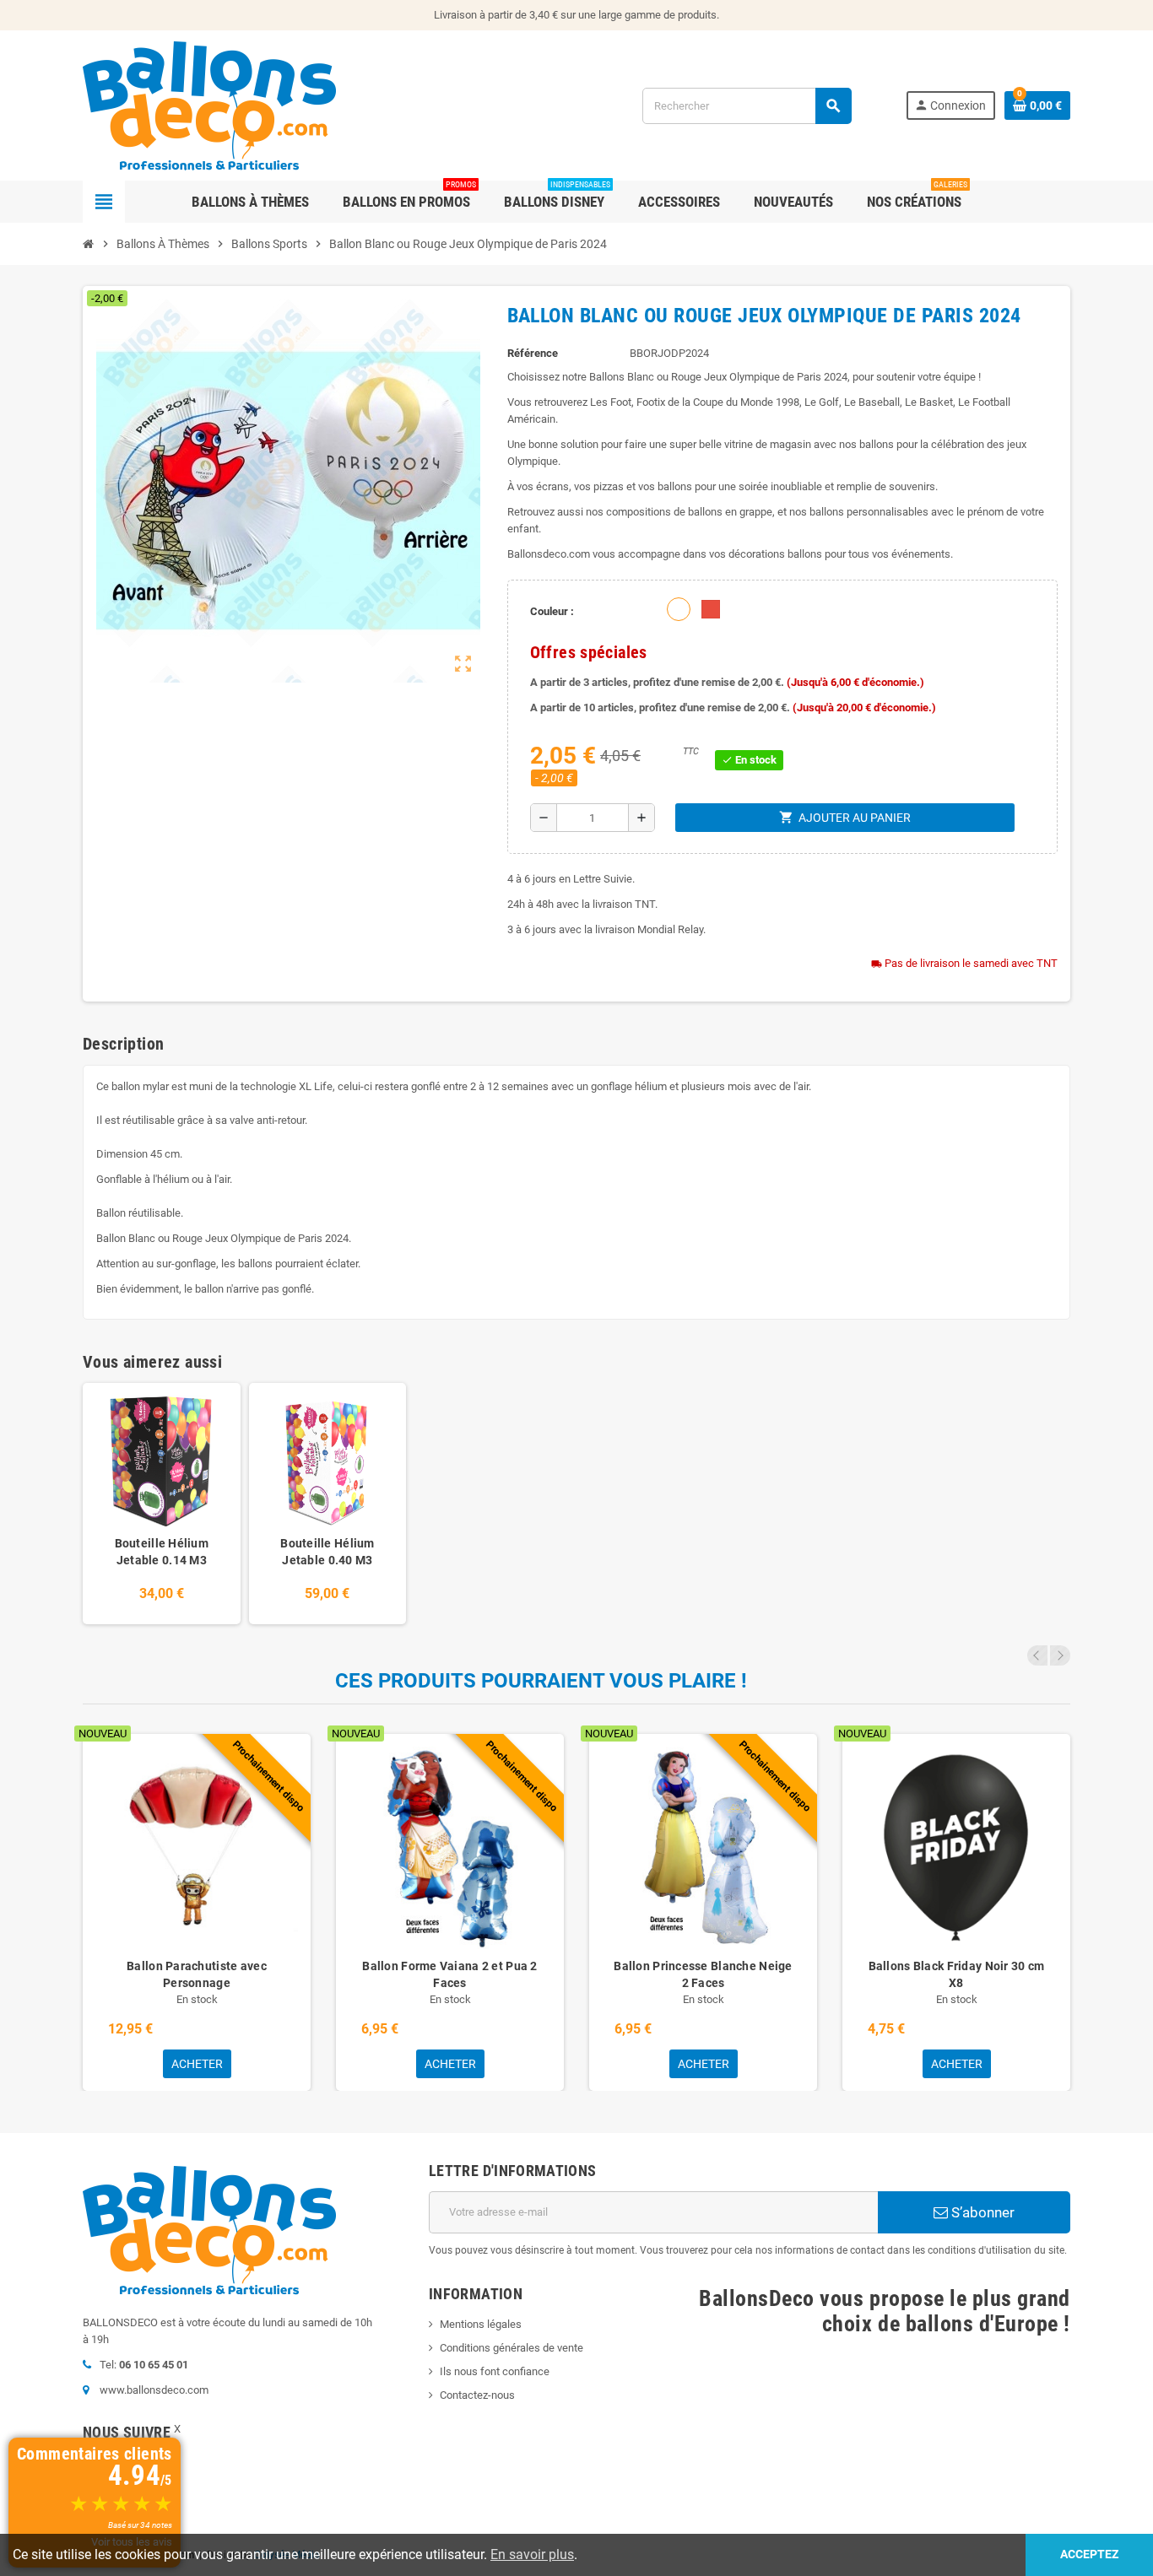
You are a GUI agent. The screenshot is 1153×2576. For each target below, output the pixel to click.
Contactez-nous (477, 2395)
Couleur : (552, 611)
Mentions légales (481, 2324)
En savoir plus (532, 2554)
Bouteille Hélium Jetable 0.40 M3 (327, 1552)
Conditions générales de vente (512, 2348)
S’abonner (981, 2212)
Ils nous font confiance (495, 2371)
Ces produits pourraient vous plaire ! (541, 1681)
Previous (1037, 1655)
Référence (533, 353)
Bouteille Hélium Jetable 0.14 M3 (162, 1552)
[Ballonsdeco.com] (209, 104)
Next (1060, 1655)
